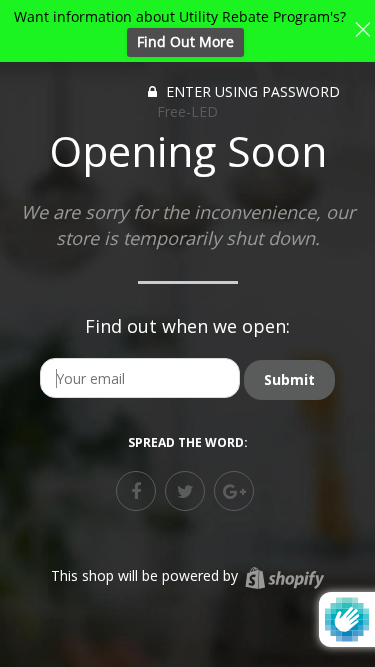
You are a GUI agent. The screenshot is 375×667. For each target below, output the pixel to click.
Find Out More (185, 41)
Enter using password (251, 91)
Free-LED (187, 111)
